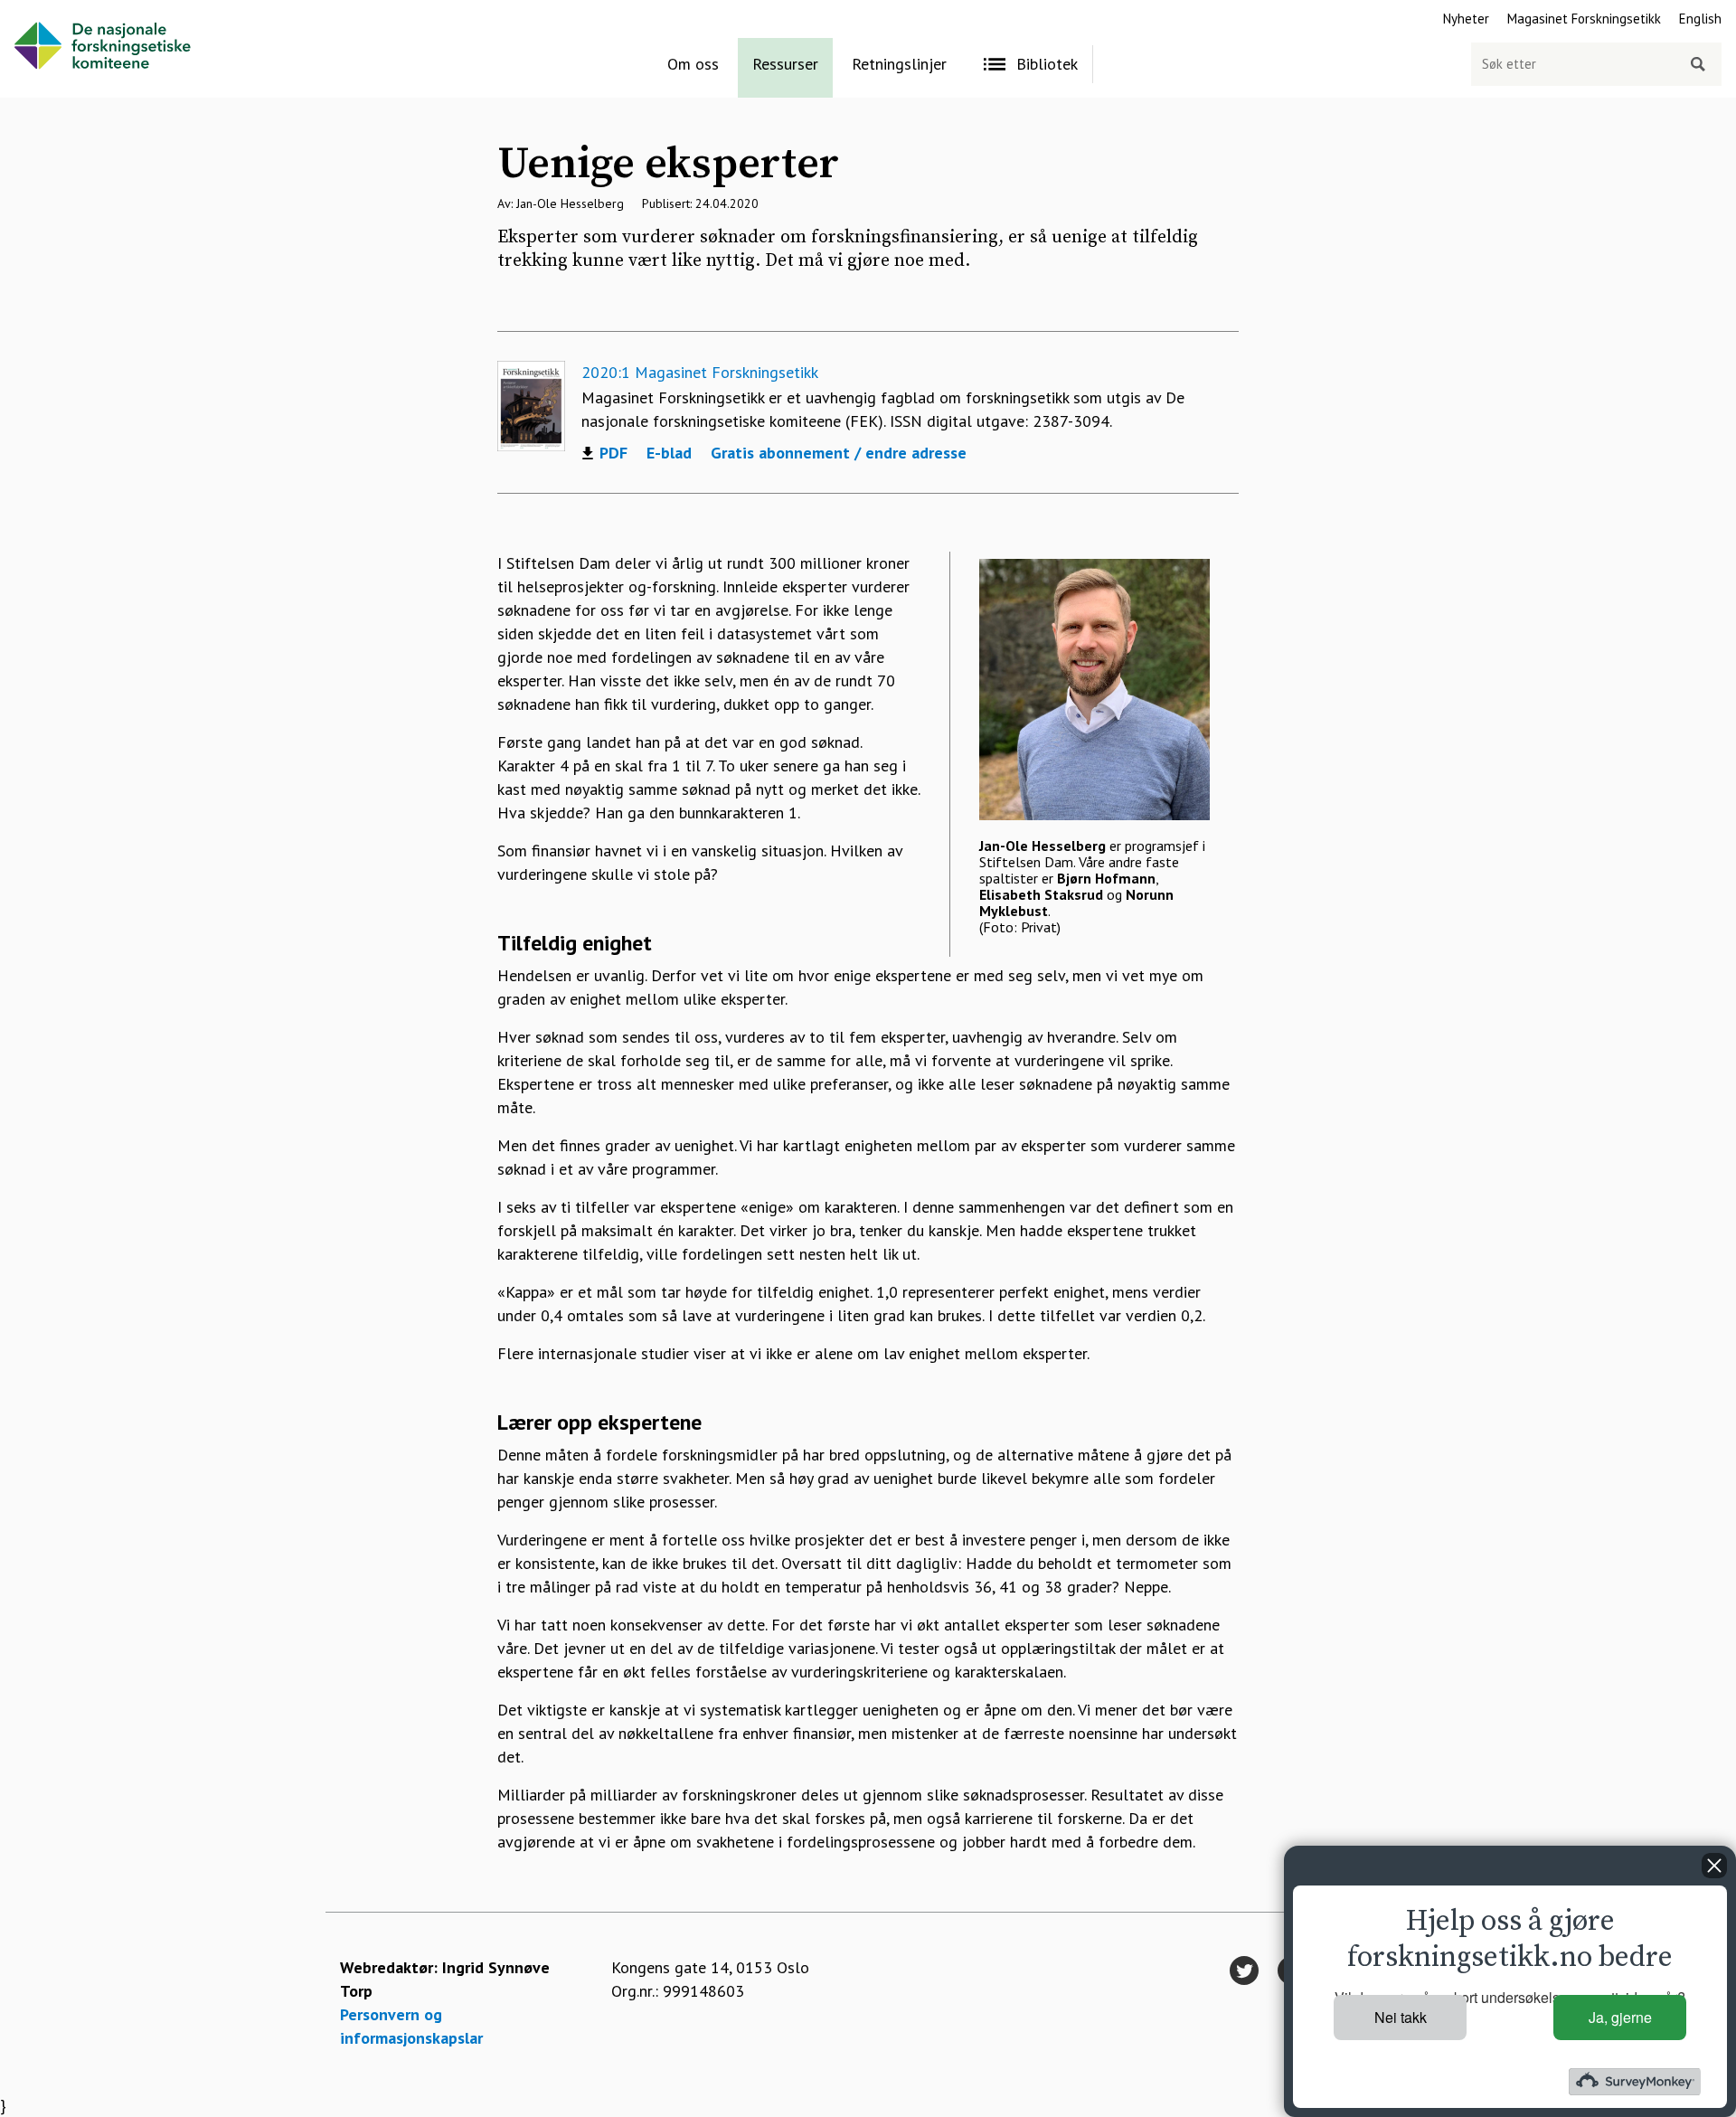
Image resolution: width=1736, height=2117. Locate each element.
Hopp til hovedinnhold (78, 11)
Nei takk (1401, 2017)
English (1700, 19)
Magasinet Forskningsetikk (1584, 19)
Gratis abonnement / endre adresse (839, 453)
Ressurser (785, 64)
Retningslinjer (899, 64)
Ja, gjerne (1620, 2017)
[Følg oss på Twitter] (1244, 1972)
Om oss (693, 64)
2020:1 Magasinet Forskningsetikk (700, 372)
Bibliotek (1047, 64)
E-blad (669, 453)
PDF (613, 453)
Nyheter (1466, 19)
